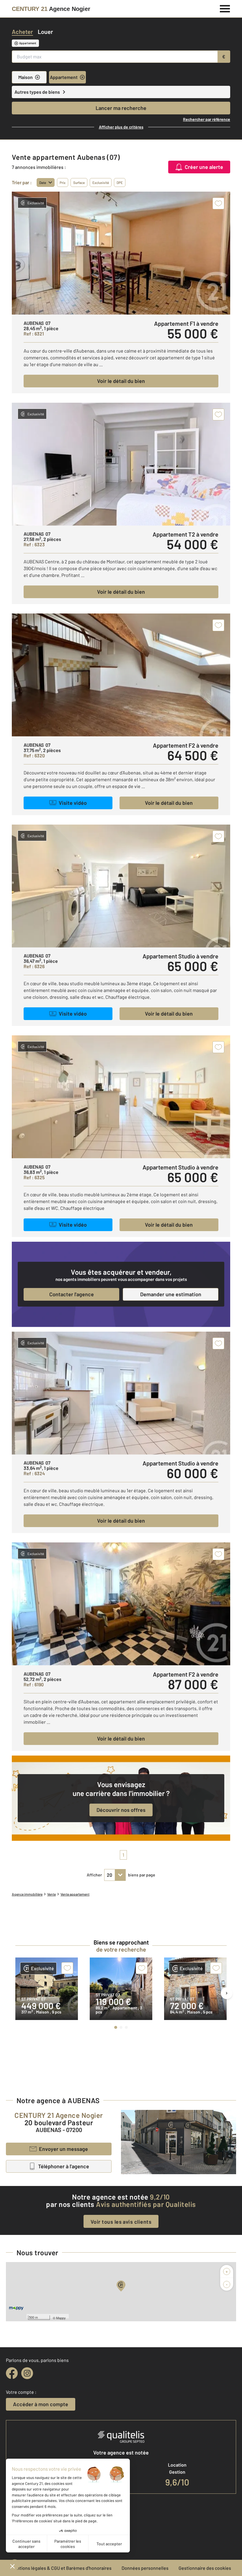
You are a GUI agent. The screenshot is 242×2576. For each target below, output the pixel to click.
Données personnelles (145, 2568)
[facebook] (12, 2373)
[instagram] (27, 2373)
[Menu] (225, 8)
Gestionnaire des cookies (205, 2568)
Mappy (61, 2318)
